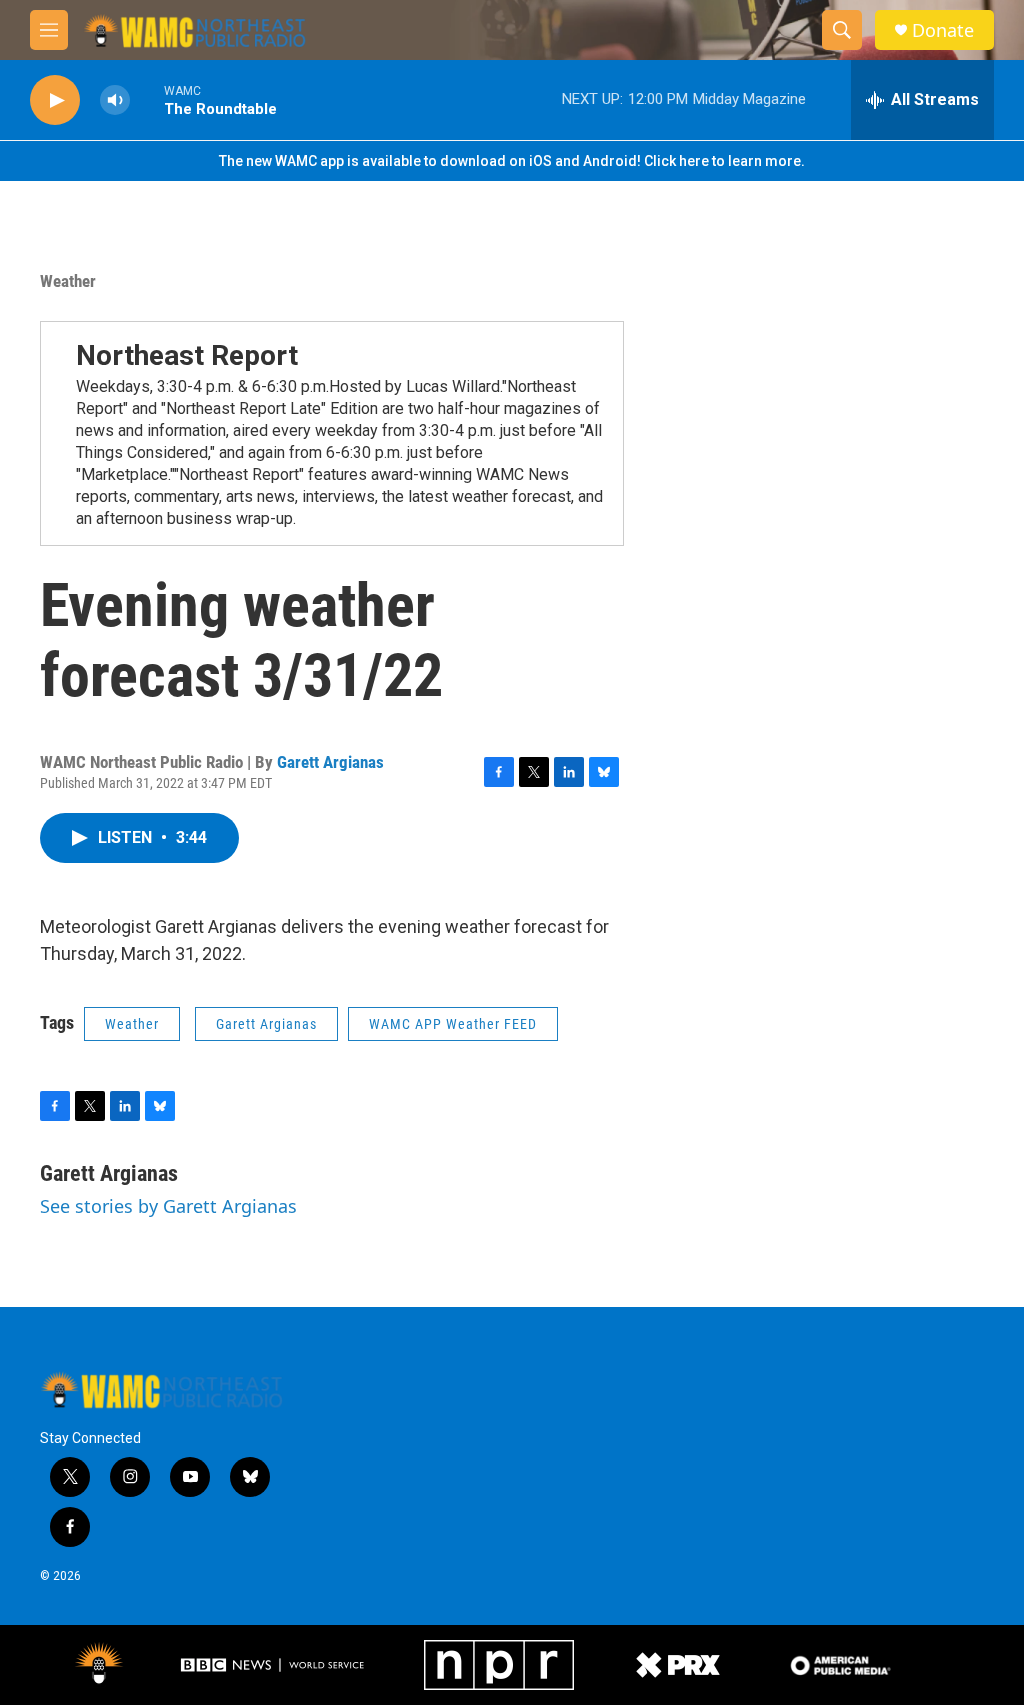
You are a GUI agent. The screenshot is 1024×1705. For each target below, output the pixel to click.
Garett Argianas (330, 762)
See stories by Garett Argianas (168, 1206)
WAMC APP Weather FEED (453, 1024)
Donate (943, 30)
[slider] (147, 99)
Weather (68, 281)
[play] (55, 100)
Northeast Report (187, 355)
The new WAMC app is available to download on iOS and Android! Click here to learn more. (512, 161)
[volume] (115, 100)
